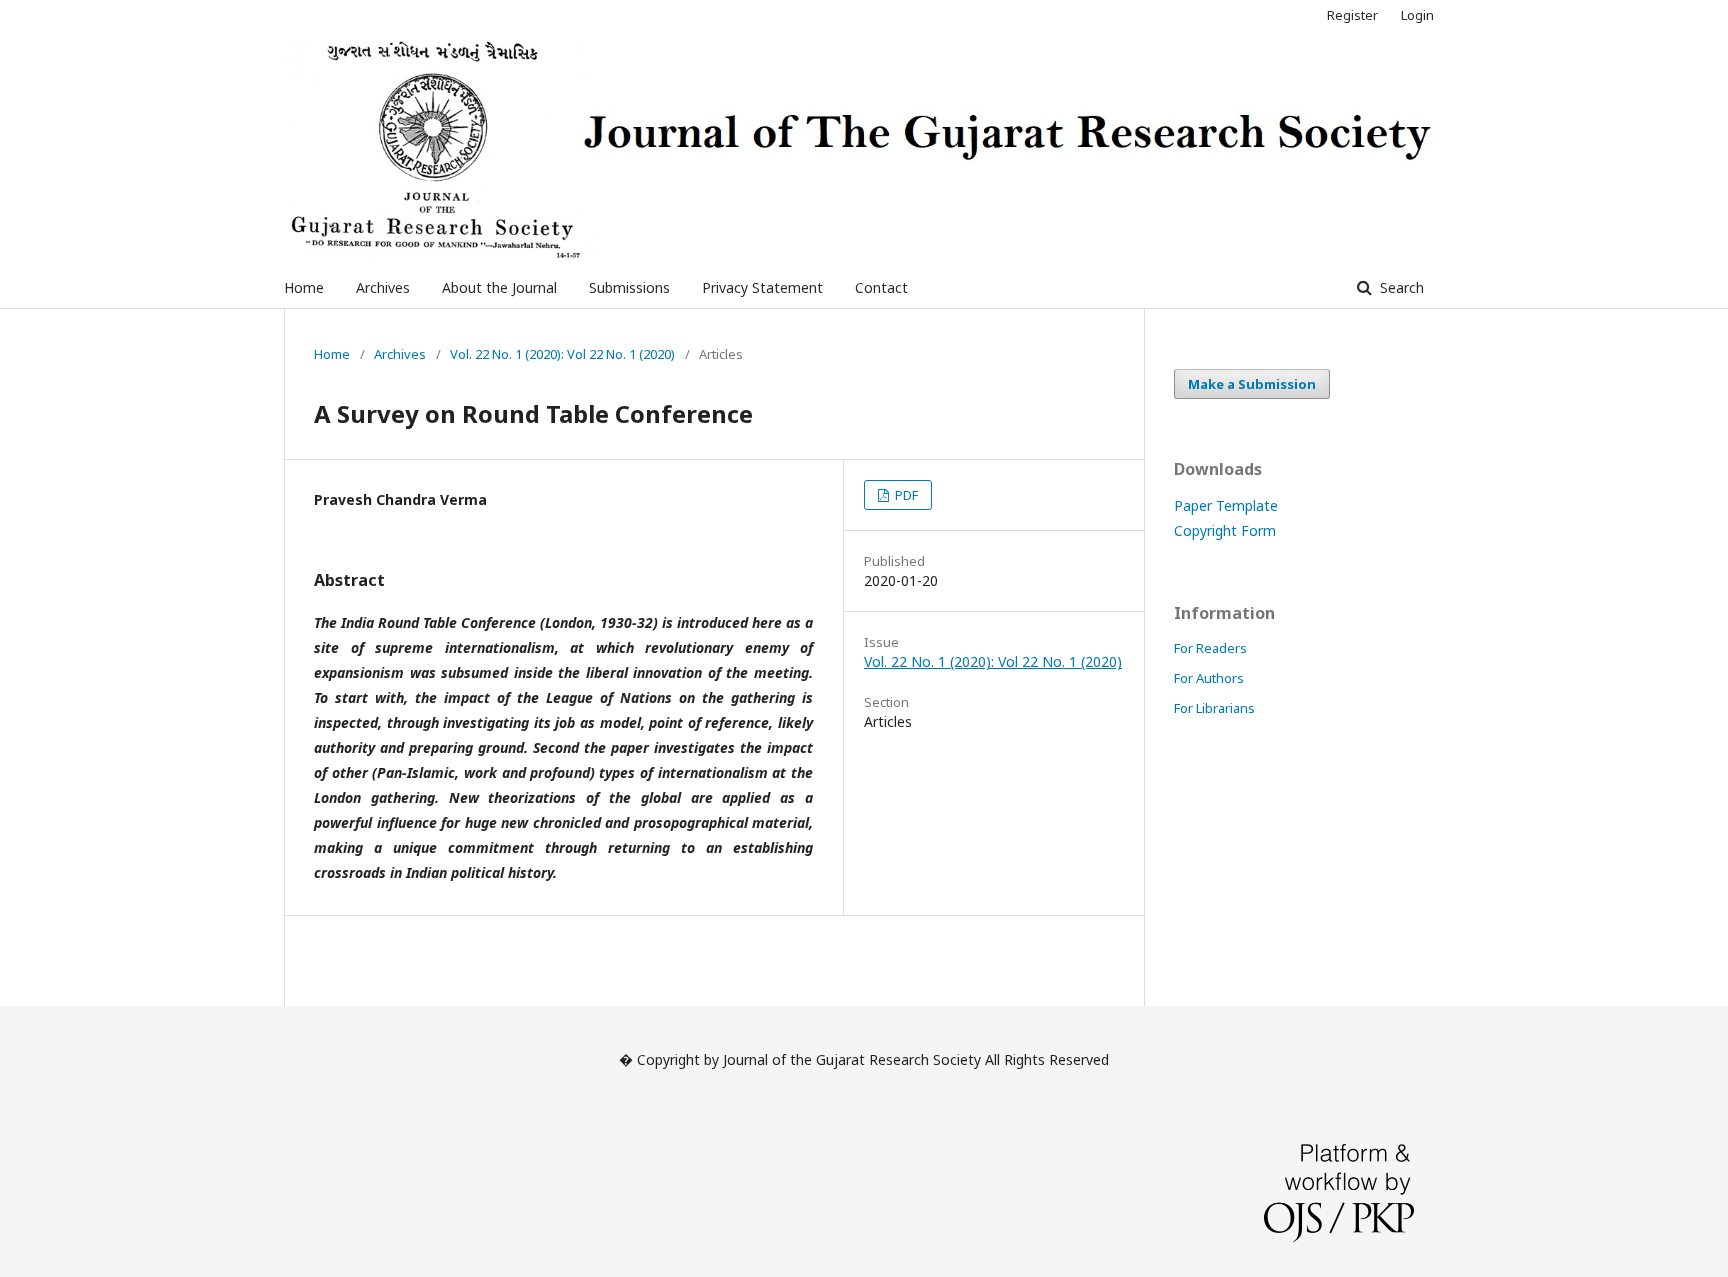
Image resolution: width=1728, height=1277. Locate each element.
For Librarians (1214, 708)
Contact (881, 287)
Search (1400, 287)
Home (304, 287)
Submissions (629, 287)
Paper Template (1226, 505)
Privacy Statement (762, 287)
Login (1417, 15)
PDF (905, 495)
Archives (383, 287)
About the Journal (499, 287)
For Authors (1209, 678)
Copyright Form (1225, 530)
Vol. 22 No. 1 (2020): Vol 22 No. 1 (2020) (562, 354)
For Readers (1210, 648)
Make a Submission (1252, 384)
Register (1352, 15)
